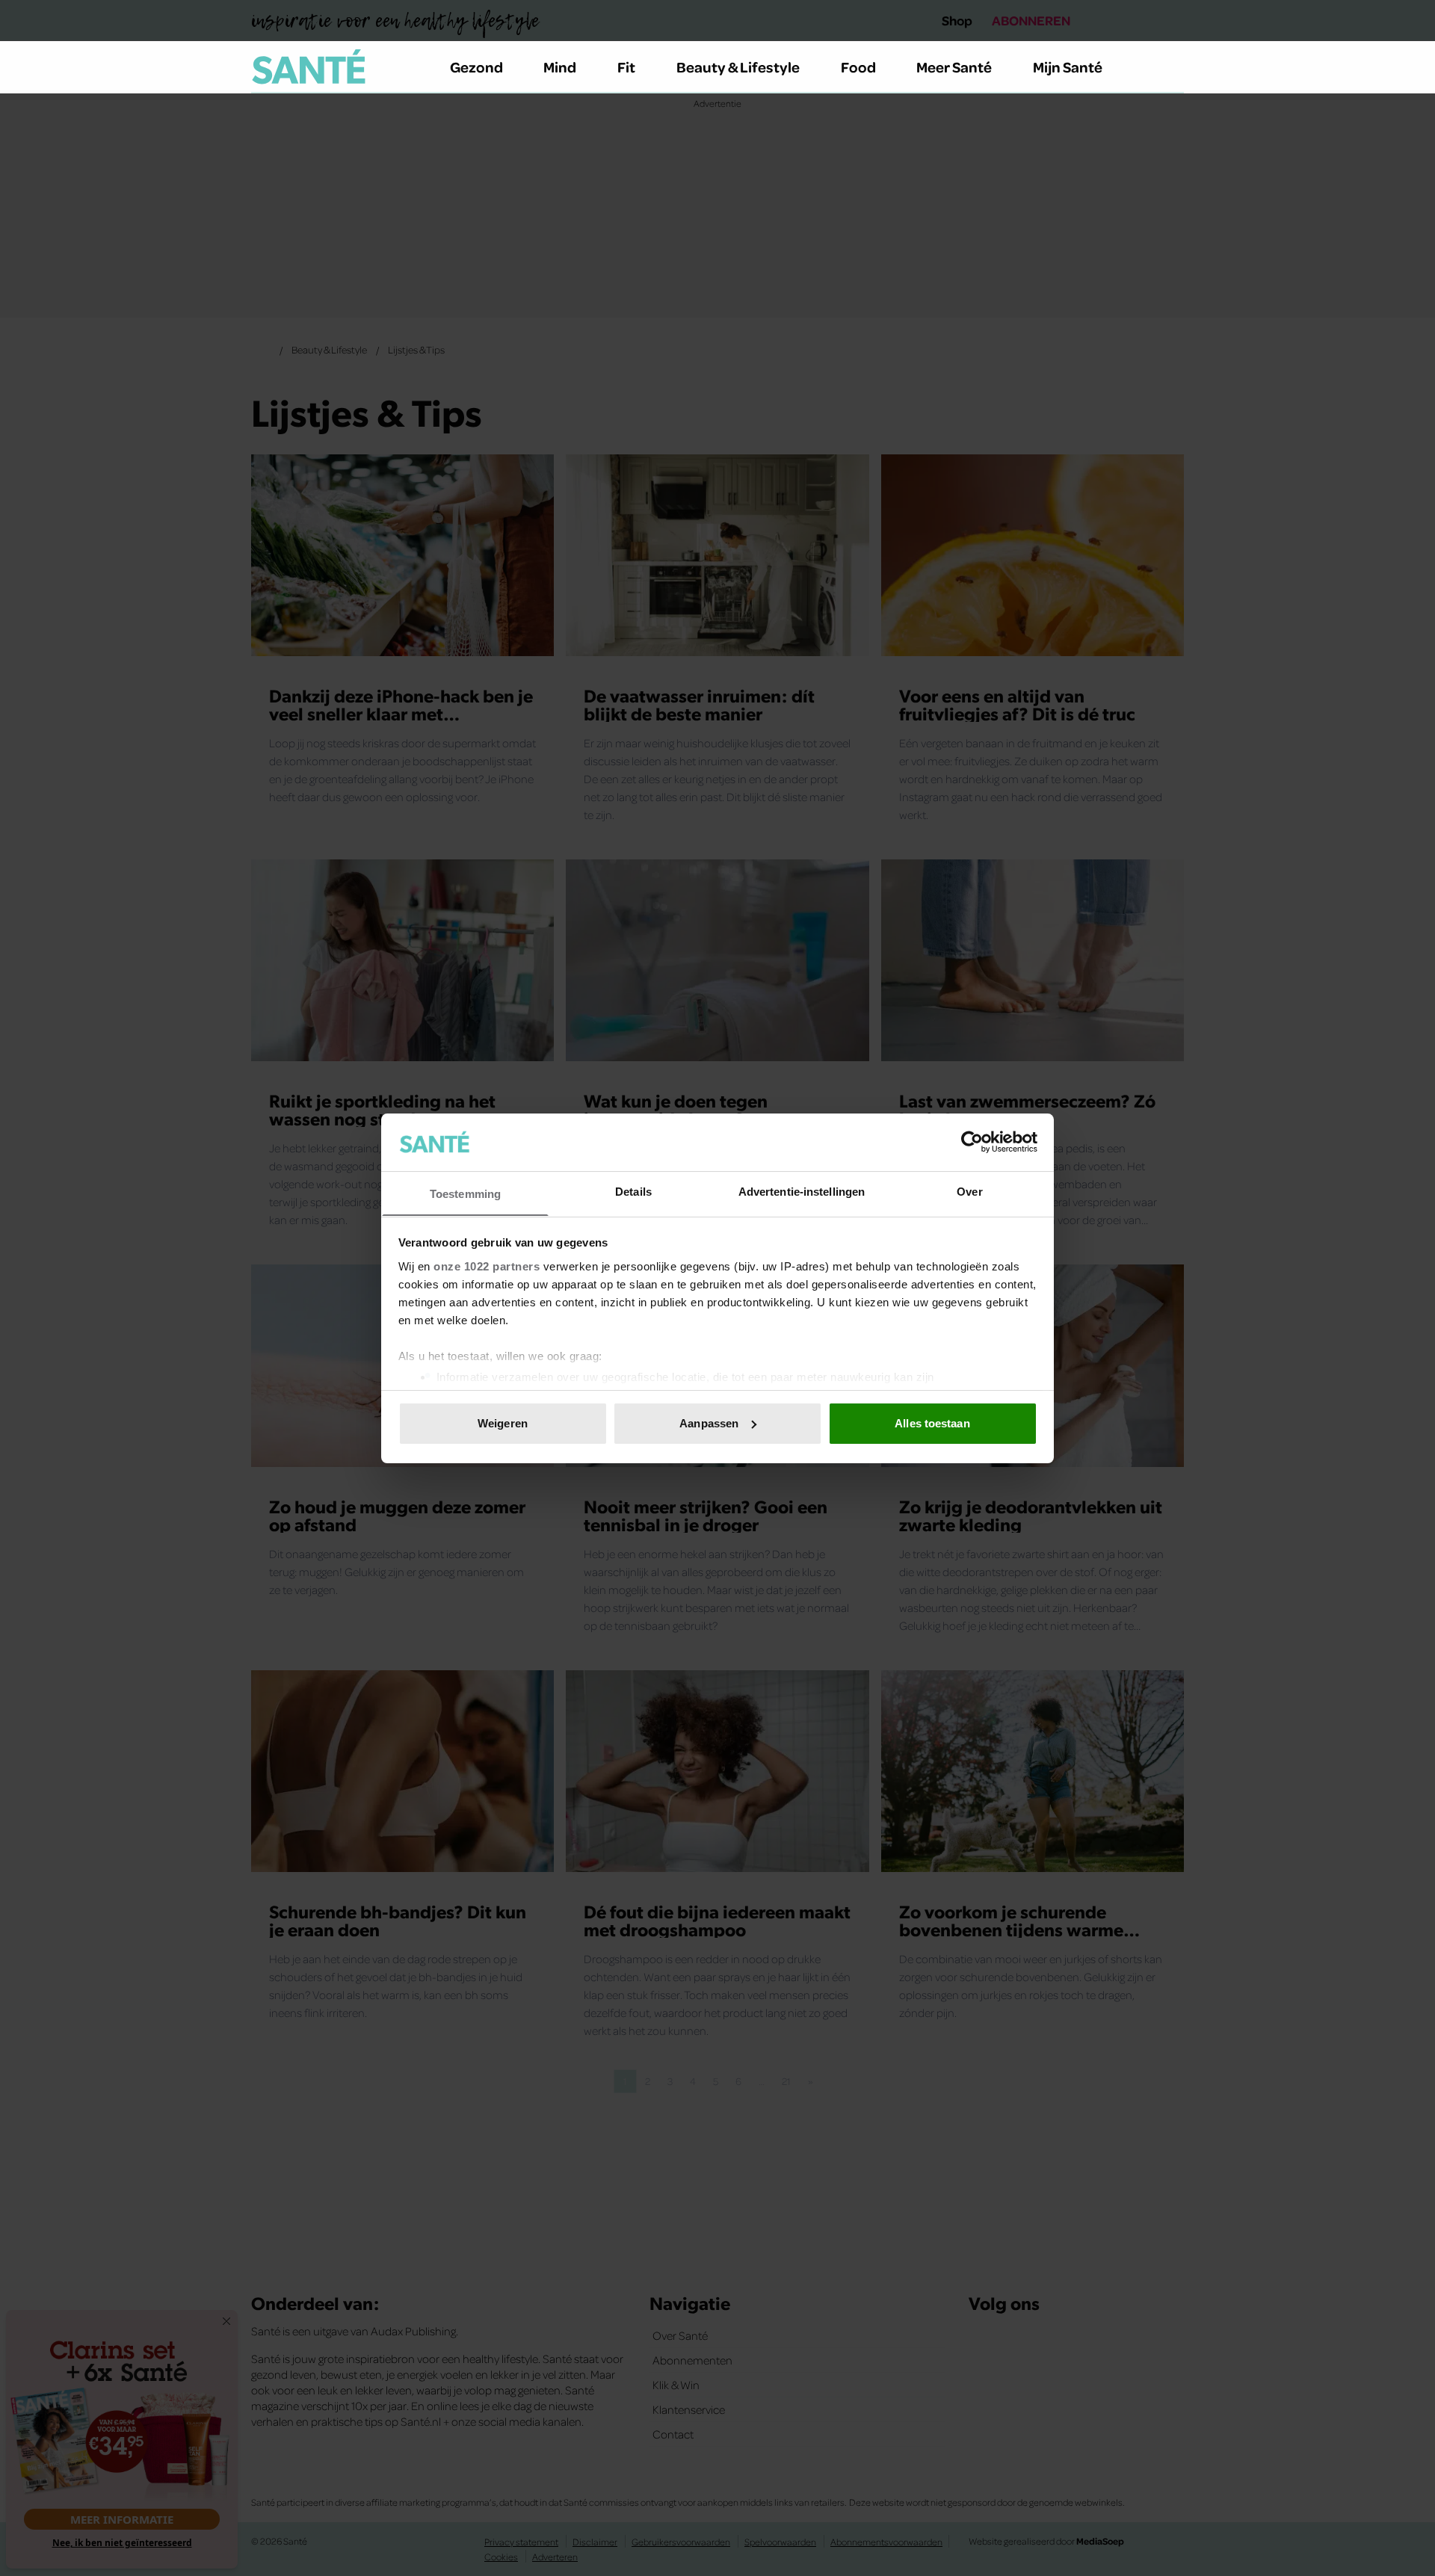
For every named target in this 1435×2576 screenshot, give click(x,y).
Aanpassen (709, 1423)
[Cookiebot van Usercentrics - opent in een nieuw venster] (972, 1142)
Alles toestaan (932, 1423)
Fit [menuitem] (626, 67)
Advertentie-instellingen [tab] (802, 1191)
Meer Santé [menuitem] (954, 67)
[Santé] (309, 67)
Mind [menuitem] (560, 67)
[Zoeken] (1172, 67)
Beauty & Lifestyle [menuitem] (738, 67)
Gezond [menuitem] (476, 67)
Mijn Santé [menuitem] (1068, 67)
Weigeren (503, 1423)
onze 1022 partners (487, 1266)
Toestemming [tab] (465, 1193)
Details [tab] (633, 1191)
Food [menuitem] (858, 67)
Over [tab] (969, 1191)
